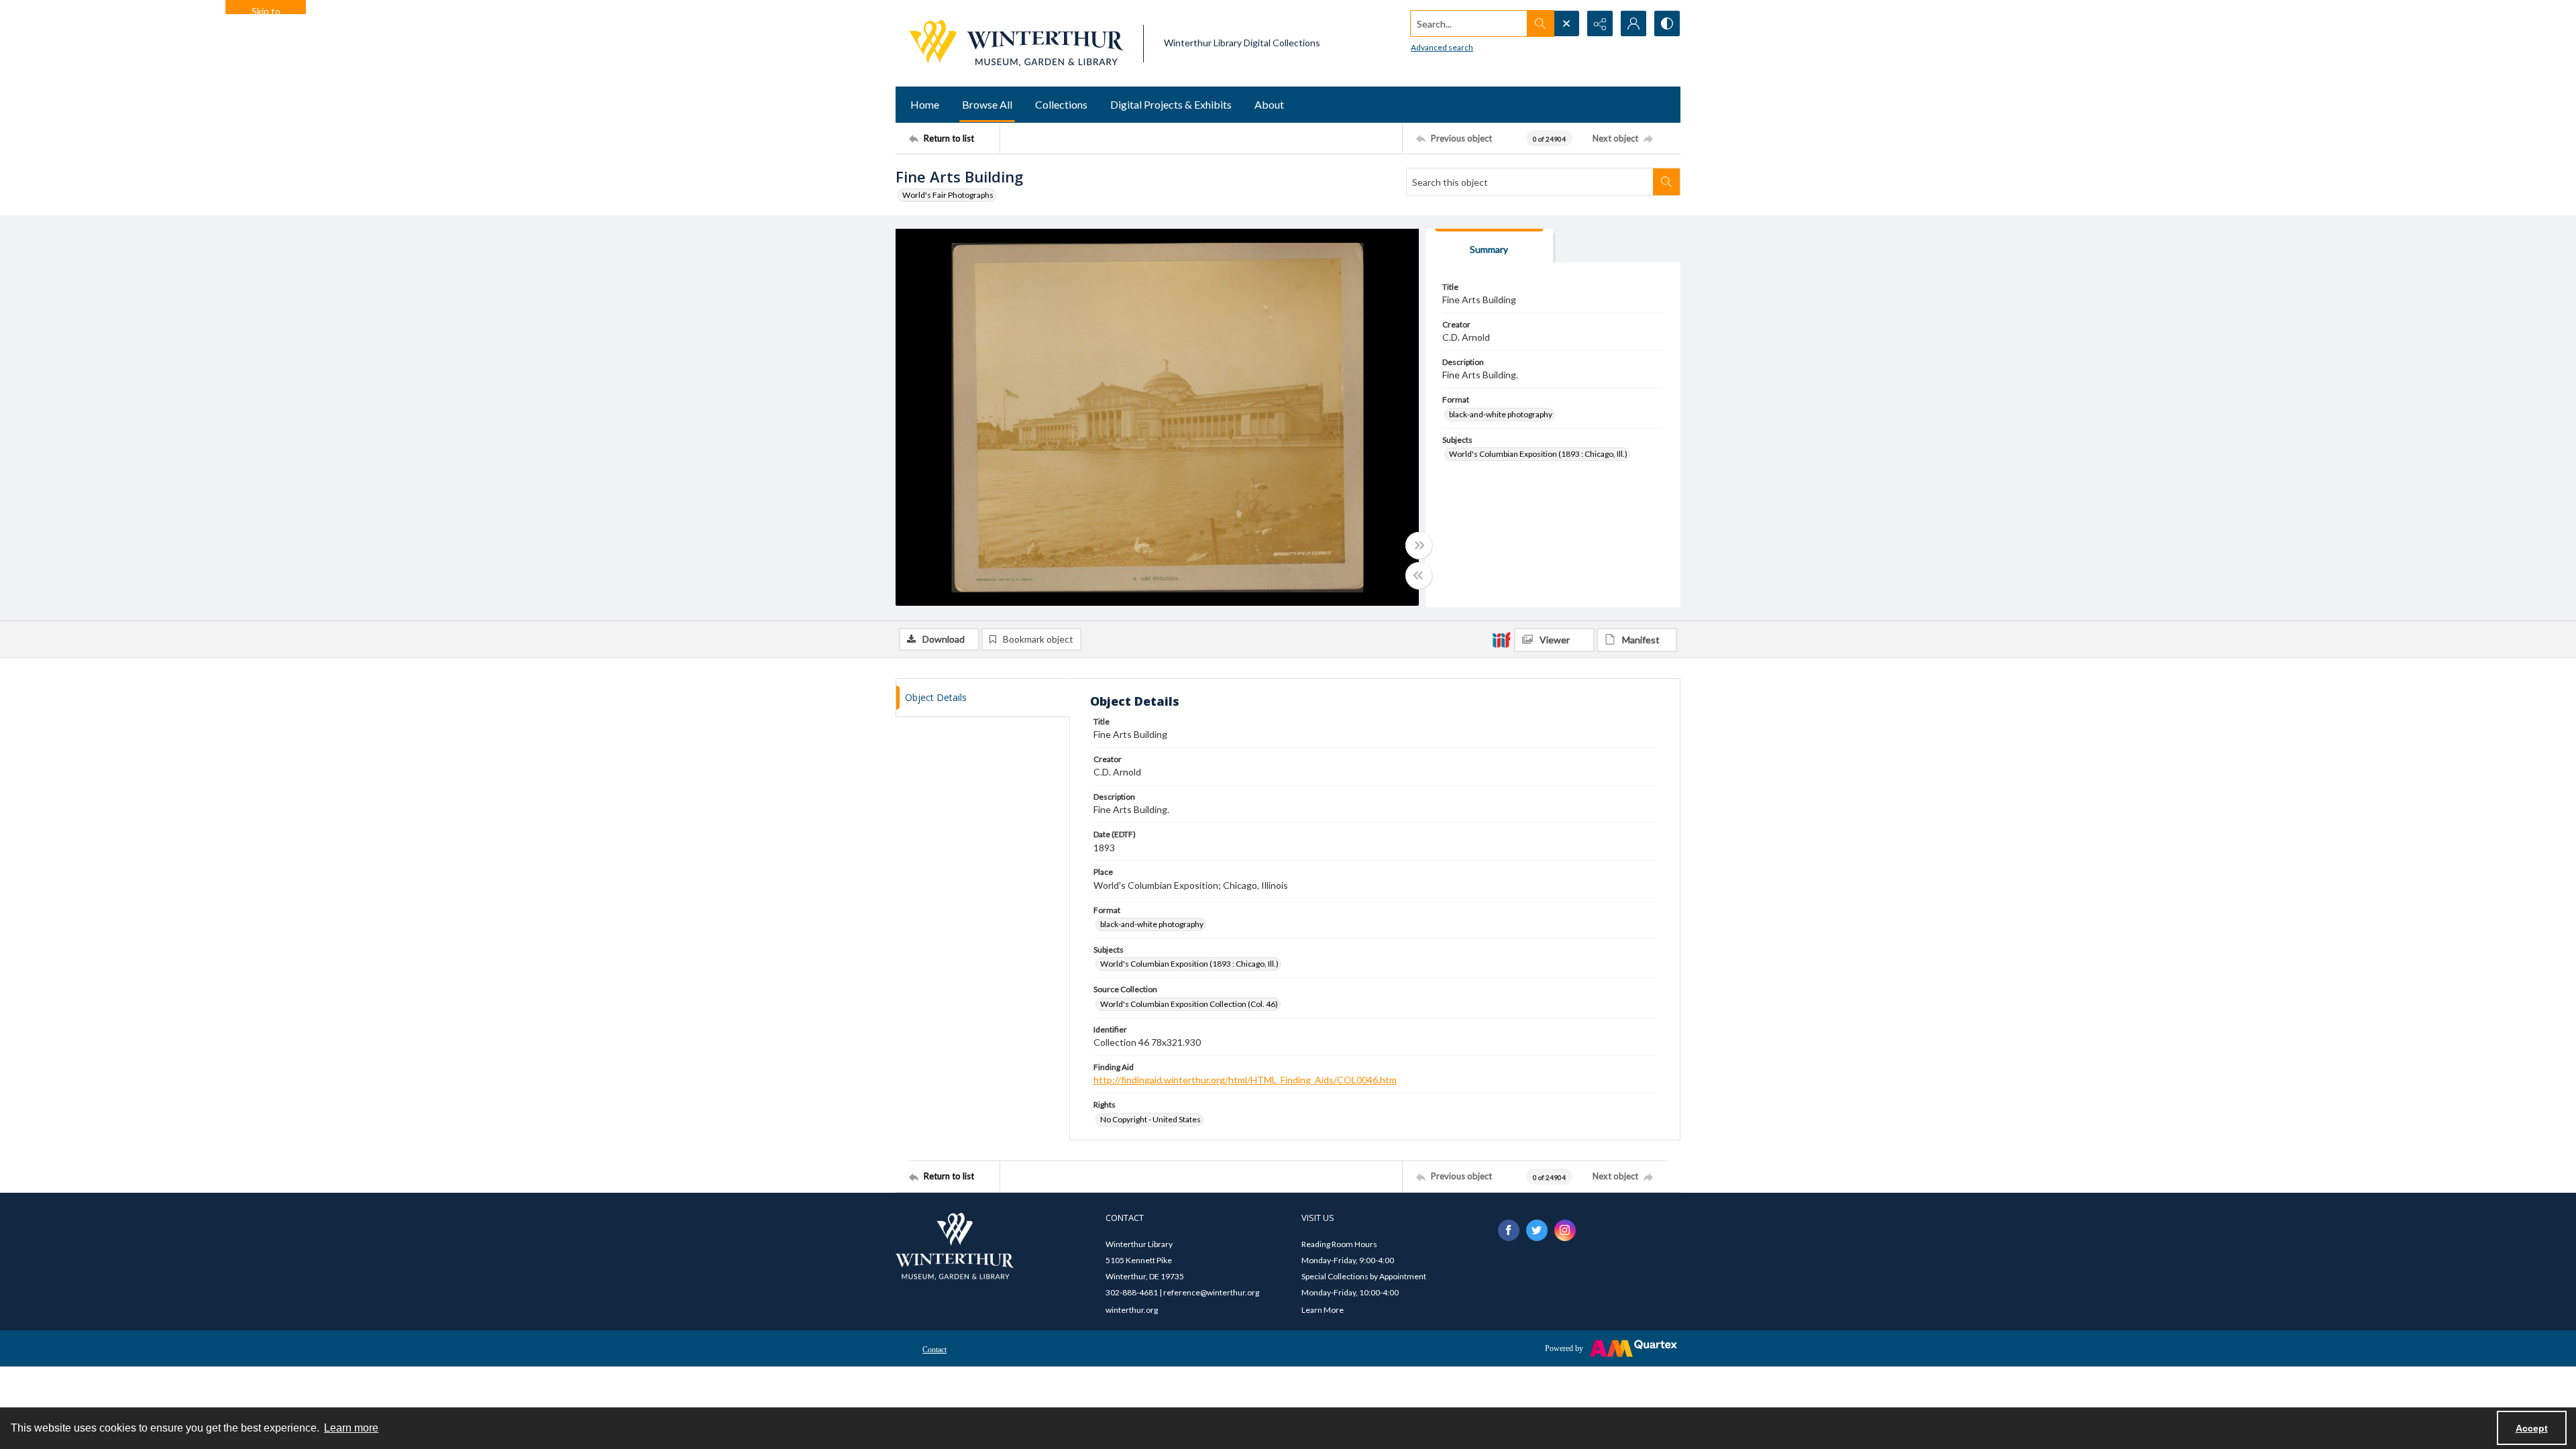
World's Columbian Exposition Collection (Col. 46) (1189, 1004)
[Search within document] (1666, 182)
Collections (1061, 104)
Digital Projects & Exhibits (1171, 104)
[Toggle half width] (1419, 576)
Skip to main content (266, 10)
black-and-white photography (1501, 414)
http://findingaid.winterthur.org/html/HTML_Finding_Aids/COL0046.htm (1245, 1080)
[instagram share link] (1565, 1230)
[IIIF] (1501, 639)
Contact (934, 1350)
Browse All (987, 104)
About (1269, 104)
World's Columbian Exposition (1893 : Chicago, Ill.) (1538, 454)
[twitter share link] (1537, 1230)
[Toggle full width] (1419, 545)
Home (925, 104)
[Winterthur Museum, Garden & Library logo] (1016, 43)
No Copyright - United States (1150, 1119)
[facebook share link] (1509, 1230)
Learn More (1323, 1310)
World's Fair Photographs (948, 195)
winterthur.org (1132, 1310)
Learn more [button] (351, 1428)
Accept (2532, 1428)
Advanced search (1442, 47)
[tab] (1489, 246)
